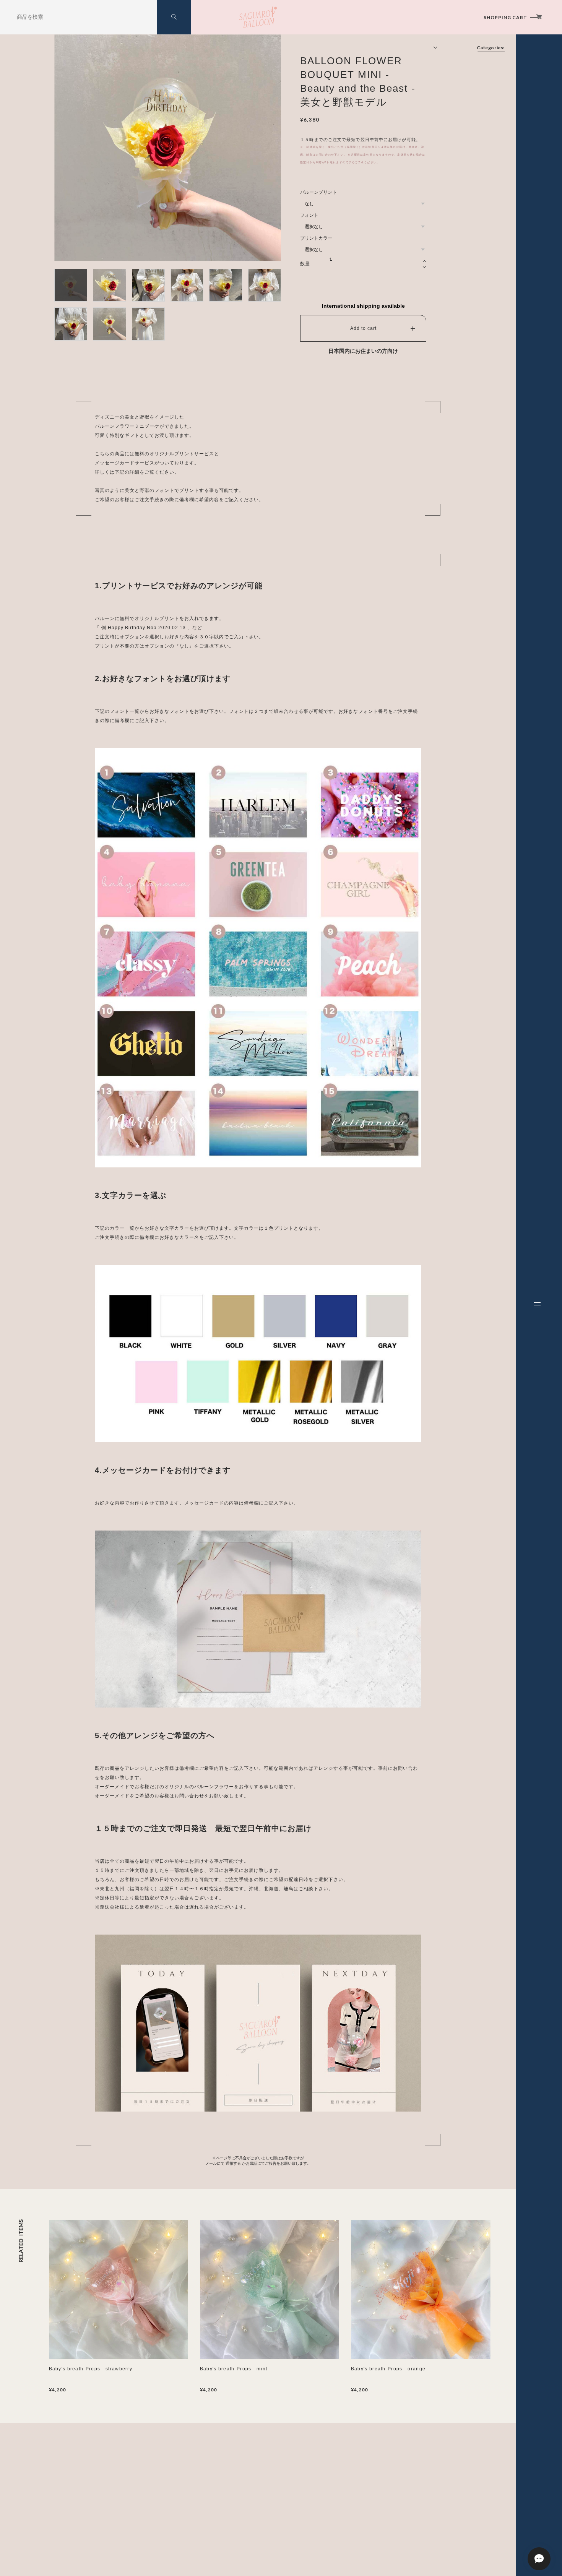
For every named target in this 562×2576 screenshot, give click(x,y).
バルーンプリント (318, 192)
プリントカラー (316, 238)
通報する (233, 2163)
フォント (309, 215)
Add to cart (363, 328)
